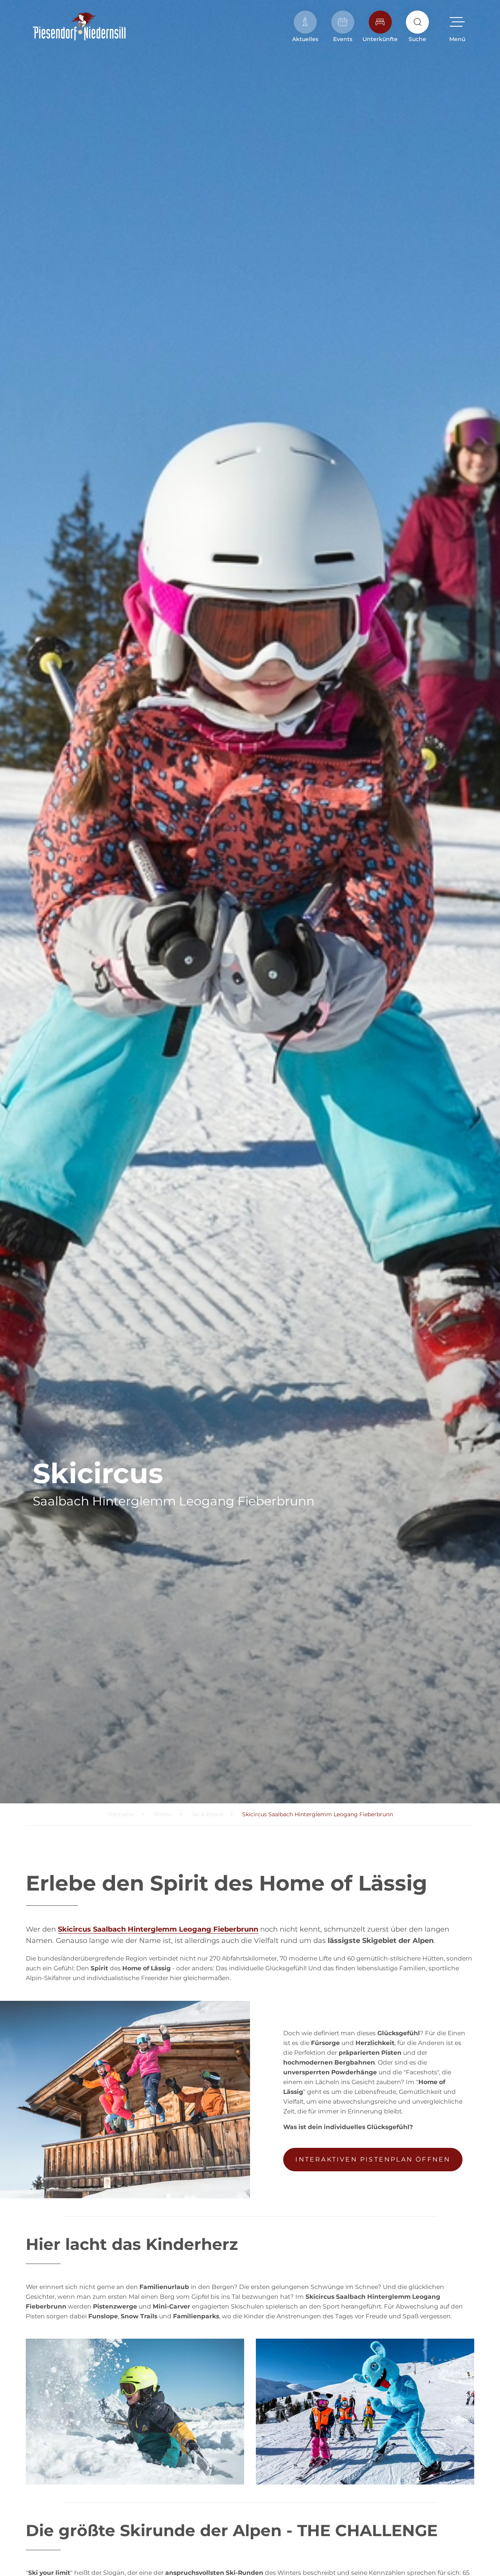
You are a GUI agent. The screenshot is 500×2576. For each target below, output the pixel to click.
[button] (457, 27)
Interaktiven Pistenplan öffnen (373, 2159)
